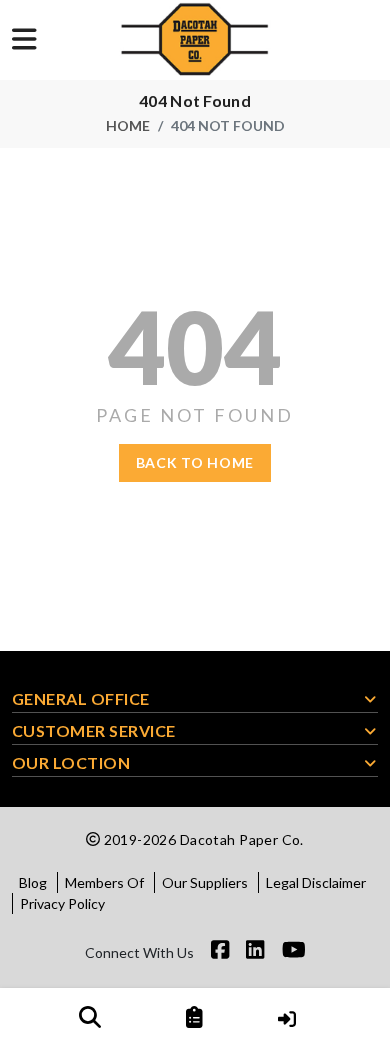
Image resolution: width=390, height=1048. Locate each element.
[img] (90, 1017)
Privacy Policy (62, 903)
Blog (33, 882)
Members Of (104, 882)
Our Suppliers (205, 882)
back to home (195, 462)
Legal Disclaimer (316, 882)
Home (128, 125)
